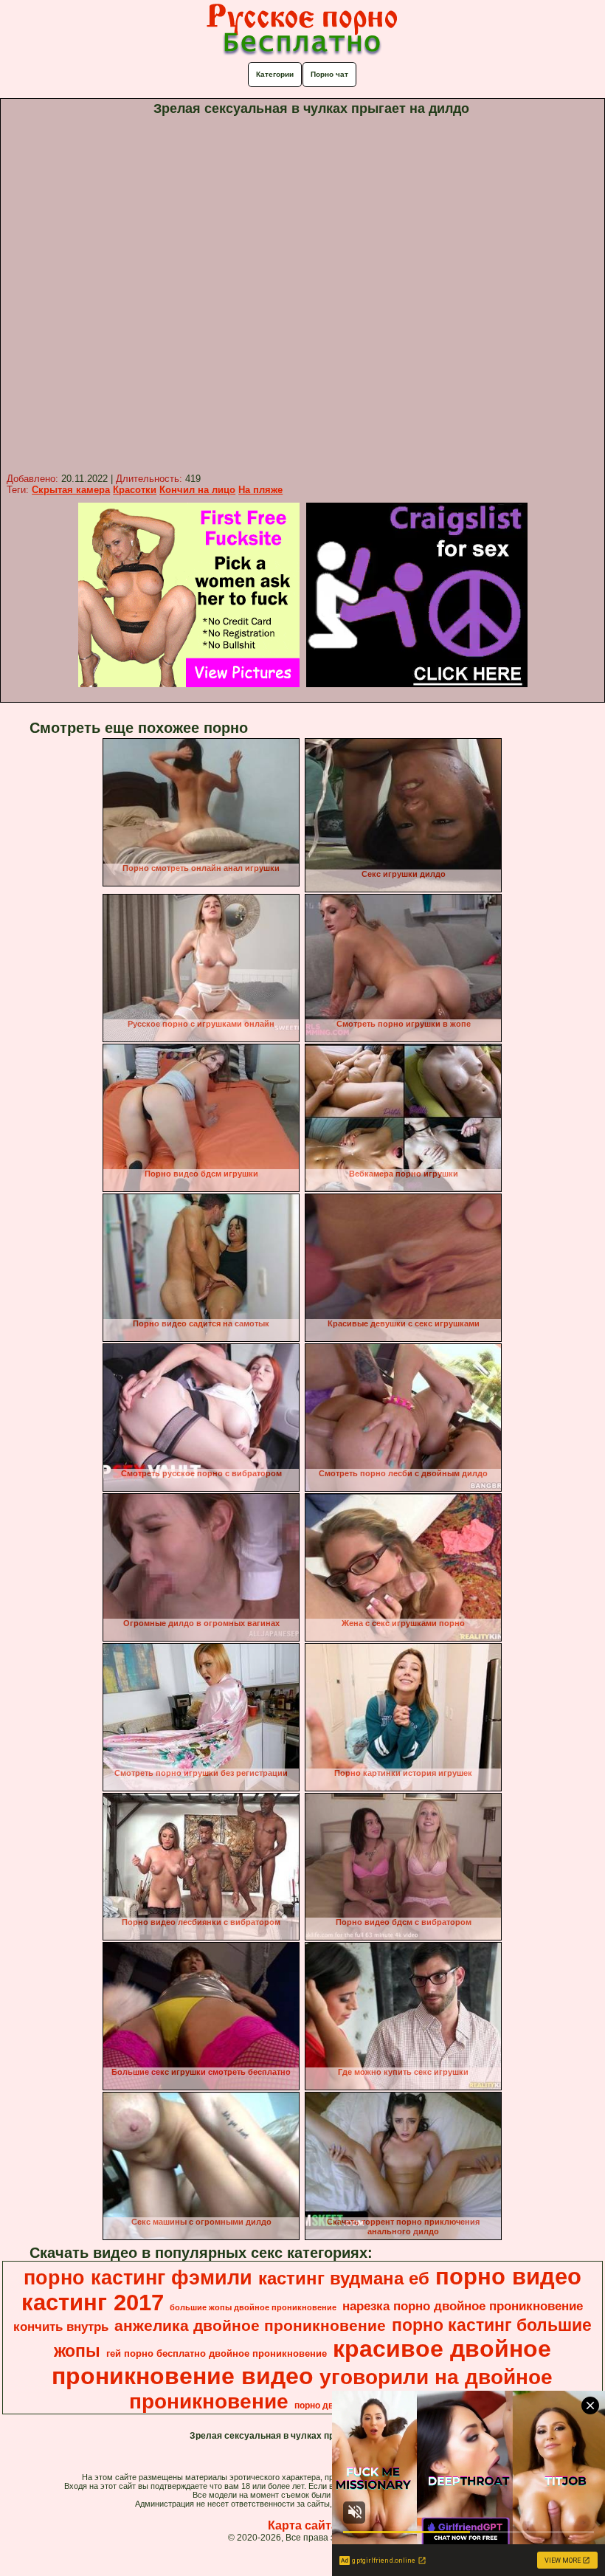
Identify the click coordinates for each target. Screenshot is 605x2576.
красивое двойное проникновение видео (301, 2362)
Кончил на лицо (197, 490)
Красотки (135, 490)
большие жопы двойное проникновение (253, 2307)
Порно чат (329, 74)
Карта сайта (303, 2525)
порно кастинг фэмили (138, 2278)
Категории (275, 74)
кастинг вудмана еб (344, 2278)
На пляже (260, 490)
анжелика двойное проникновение (250, 2326)
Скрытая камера (71, 490)
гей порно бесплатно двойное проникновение (217, 2353)
